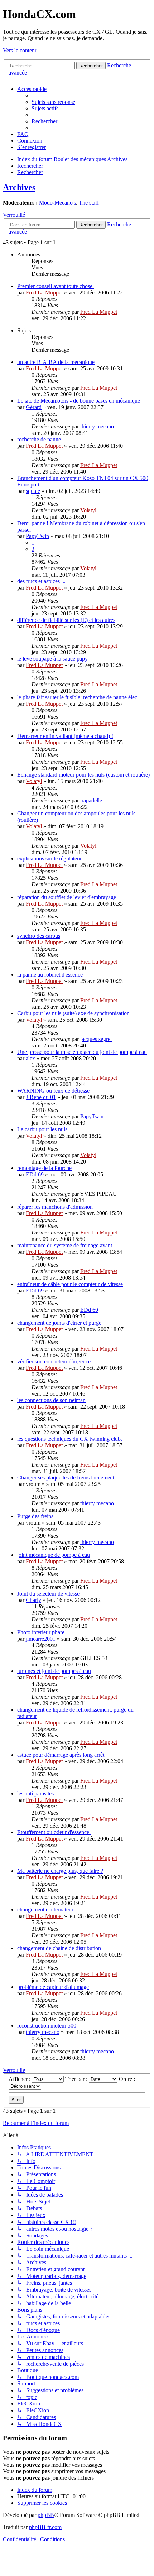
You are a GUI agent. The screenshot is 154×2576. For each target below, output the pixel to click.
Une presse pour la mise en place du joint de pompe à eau (82, 1052)
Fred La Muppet (44, 292)
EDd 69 (35, 1174)
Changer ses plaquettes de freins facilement (66, 1478)
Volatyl (88, 510)
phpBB (46, 2515)
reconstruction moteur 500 (47, 2026)
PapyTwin (37, 536)
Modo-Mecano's (57, 203)
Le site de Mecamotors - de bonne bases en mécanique (79, 401)
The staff (89, 203)
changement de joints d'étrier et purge (59, 1323)
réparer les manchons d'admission (55, 1207)
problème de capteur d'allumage (53, 1987)
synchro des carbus (39, 936)
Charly (33, 1600)
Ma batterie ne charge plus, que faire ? (60, 1871)
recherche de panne (39, 439)
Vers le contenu (20, 50)
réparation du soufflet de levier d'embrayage (67, 897)
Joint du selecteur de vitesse (48, 1594)
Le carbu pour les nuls (42, 1129)
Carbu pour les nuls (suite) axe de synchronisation (73, 1013)
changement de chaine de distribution (59, 1948)
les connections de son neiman (51, 1400)
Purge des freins (35, 1516)
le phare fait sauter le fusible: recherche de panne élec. (78, 697)
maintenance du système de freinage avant (65, 1245)
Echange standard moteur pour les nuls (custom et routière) (83, 775)
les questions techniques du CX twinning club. (70, 1439)
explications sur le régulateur (49, 858)
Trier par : (77, 2079)
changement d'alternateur (45, 1910)
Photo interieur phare (41, 1632)
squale (33, 491)
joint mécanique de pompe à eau (54, 1555)
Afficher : (20, 2079)
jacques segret (96, 1039)
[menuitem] (53, 102)
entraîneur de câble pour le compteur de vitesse (70, 1284)
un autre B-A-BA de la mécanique (56, 362)
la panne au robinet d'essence (50, 975)
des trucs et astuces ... (41, 581)
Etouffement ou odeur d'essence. (54, 1832)
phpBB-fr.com (45, 2527)
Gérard (34, 407)
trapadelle (91, 800)
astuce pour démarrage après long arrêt (61, 1755)
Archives (19, 187)
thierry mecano (97, 426)
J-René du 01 (41, 1097)
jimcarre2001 (41, 1639)
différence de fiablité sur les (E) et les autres (66, 620)
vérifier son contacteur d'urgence (54, 1361)
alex (30, 1058)
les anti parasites (35, 1793)
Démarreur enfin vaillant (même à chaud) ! (65, 736)
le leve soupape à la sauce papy (52, 659)
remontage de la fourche (44, 1168)
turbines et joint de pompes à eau (54, 1671)
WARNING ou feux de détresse (53, 1091)
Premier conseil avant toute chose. (56, 286)
